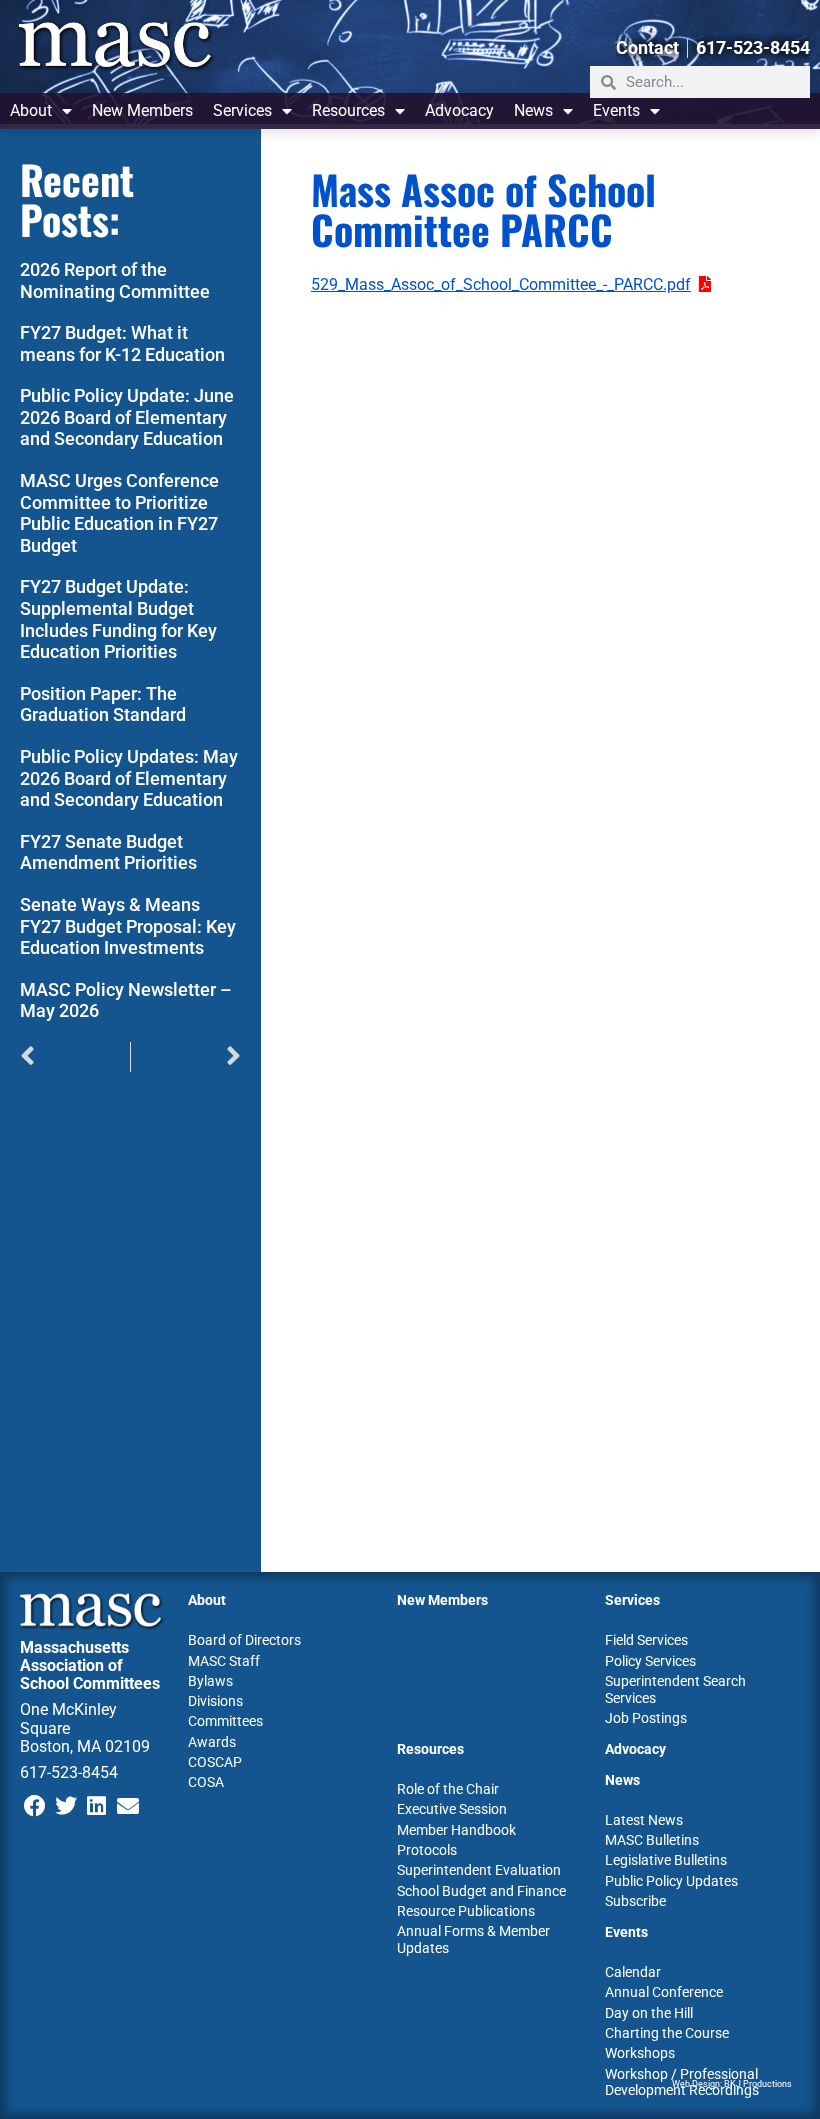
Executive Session (452, 1809)
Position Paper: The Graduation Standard (103, 704)
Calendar (633, 1972)
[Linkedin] (97, 1805)
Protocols (427, 1850)
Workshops (640, 2053)
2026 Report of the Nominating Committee (115, 280)
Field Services (646, 1640)
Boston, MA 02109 (85, 1746)
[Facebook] (35, 1805)
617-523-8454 (69, 1772)
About (31, 110)
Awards (212, 1742)
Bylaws (210, 1681)
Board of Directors (244, 1640)
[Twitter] (66, 1805)
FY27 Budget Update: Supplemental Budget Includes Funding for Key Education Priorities (118, 619)
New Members (142, 110)
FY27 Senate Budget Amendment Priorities (108, 852)
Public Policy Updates (671, 1881)
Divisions (215, 1701)
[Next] (186, 1057)
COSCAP (215, 1762)
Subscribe (635, 1901)
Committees (225, 1721)
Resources (348, 110)
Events (616, 110)
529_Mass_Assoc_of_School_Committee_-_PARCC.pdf (501, 284)
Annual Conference (664, 1992)
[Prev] (75, 1057)
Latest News (644, 1820)
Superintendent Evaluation (479, 1870)
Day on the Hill (649, 2013)
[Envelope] (127, 1805)
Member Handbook (456, 1830)
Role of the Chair (448, 1789)
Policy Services (650, 1661)
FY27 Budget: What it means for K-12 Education (122, 343)
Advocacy (459, 110)
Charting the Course (667, 2033)
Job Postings (646, 1718)
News (533, 110)
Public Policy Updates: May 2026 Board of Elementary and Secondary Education (129, 778)
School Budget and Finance (481, 1891)
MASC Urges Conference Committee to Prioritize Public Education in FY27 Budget (119, 513)
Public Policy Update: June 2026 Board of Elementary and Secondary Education (127, 417)
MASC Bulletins (652, 1840)
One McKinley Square (68, 1718)
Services (242, 110)
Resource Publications (466, 1911)
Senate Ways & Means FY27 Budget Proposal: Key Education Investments (128, 926)
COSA (206, 1782)
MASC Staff (224, 1661)
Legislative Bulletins (666, 1860)
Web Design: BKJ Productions (732, 2084)
